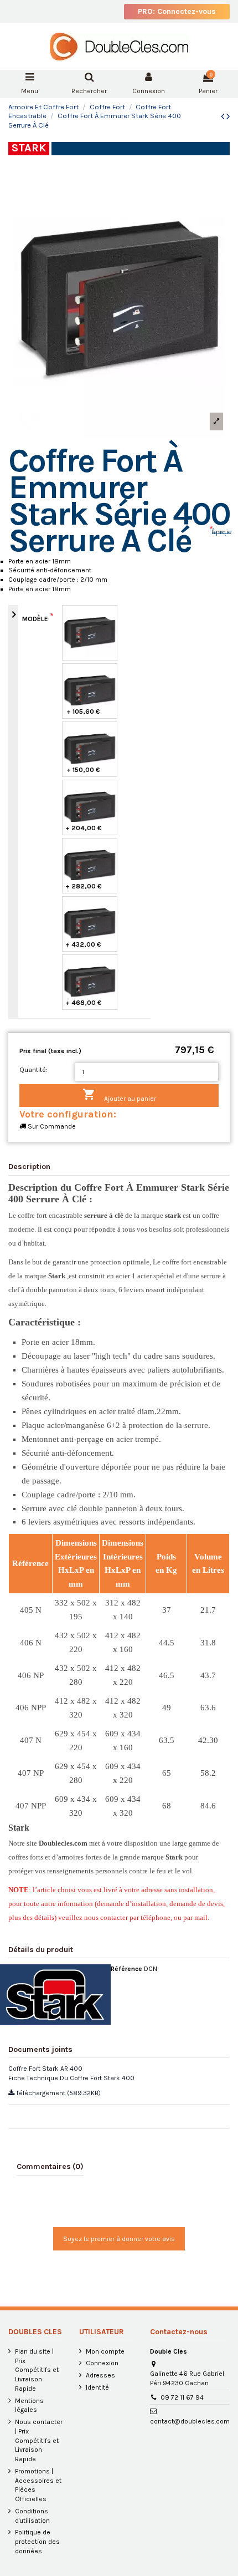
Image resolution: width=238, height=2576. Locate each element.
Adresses (100, 2375)
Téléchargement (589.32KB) (58, 2093)
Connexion (102, 2363)
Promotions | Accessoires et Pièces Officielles (38, 2485)
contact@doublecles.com (190, 2421)
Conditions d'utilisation (32, 2516)
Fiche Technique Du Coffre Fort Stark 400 (71, 2078)
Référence (126, 1969)
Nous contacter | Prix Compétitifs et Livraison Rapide (39, 2440)
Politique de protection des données (37, 2542)
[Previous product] (224, 116)
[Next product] (228, 116)
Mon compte (105, 2351)
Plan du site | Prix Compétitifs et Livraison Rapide (37, 2370)
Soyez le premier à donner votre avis (119, 2239)
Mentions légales (29, 2405)
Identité (97, 2387)
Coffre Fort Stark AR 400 (45, 2069)
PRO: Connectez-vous (177, 11)
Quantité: (33, 1070)
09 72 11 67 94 (182, 2397)
